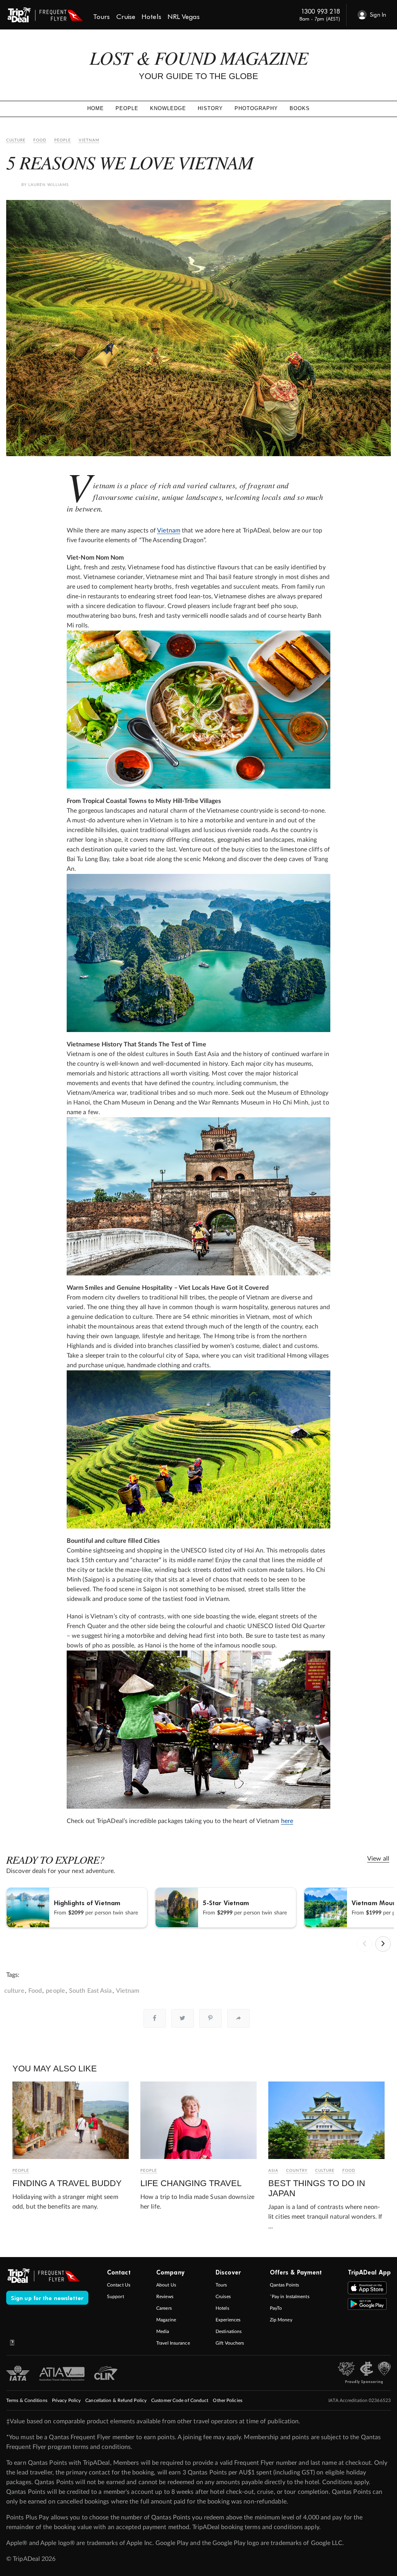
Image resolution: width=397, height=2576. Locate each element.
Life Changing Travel (191, 2183)
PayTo (276, 2308)
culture (14, 1991)
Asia (273, 2171)
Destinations (229, 2331)
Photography (256, 108)
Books (300, 108)
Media (163, 2331)
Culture (16, 140)
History (210, 108)
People (127, 108)
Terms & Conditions (27, 2400)
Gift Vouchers (230, 2343)
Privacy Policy (66, 2400)
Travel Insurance (173, 2343)
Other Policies (227, 2400)
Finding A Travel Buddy (67, 2183)
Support (116, 2297)
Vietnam (89, 140)
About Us (166, 2285)
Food (40, 140)
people (55, 1991)
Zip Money (281, 2320)
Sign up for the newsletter (47, 2298)
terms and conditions (102, 2447)
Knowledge (168, 108)
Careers (164, 2308)
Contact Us (119, 2285)
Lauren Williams (48, 185)
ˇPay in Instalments (290, 2297)
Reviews (165, 2297)
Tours (221, 2285)
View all (378, 1859)
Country (297, 2171)
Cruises (223, 2297)
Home (96, 108)
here (287, 1821)
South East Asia (91, 1991)
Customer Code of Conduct (180, 2400)
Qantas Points (284, 2285)
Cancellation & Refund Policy (116, 2400)
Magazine (166, 2320)
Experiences (228, 2320)
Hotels (222, 2308)
